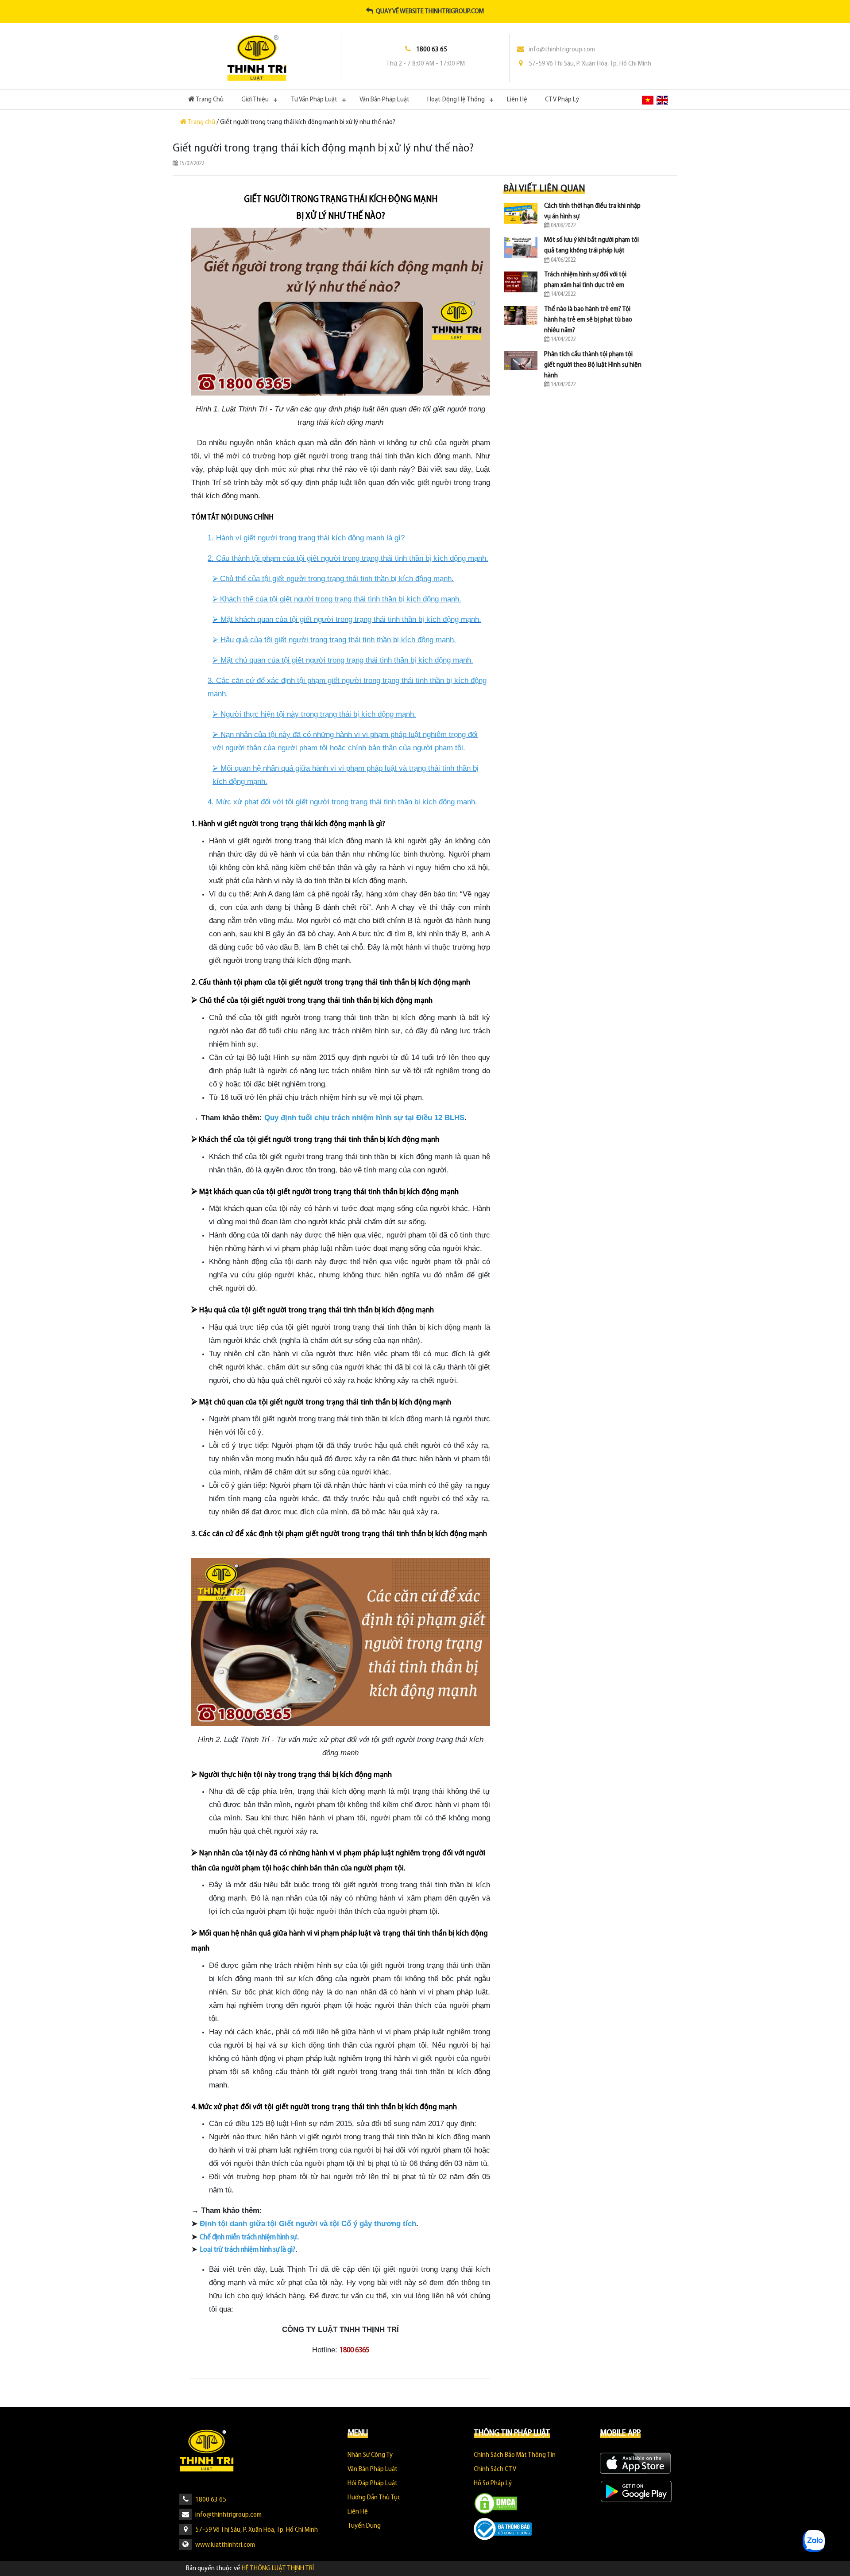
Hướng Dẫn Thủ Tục (374, 2498)
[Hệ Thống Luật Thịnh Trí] (257, 58)
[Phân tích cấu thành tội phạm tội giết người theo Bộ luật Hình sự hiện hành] (521, 361)
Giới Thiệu (255, 100)
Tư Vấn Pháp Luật (314, 100)
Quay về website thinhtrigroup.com (429, 12)
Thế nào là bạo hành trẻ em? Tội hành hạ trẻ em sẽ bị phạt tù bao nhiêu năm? (588, 320)
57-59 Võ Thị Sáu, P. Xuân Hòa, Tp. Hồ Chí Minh (590, 64)
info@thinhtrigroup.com (562, 50)
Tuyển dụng (364, 2526)
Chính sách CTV (495, 2469)
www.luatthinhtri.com (224, 2545)
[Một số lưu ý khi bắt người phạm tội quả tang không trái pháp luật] (521, 248)
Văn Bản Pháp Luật (384, 100)
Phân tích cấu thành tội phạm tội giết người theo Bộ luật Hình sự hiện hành (593, 365)
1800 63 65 (210, 2500)
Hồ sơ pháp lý (493, 2483)
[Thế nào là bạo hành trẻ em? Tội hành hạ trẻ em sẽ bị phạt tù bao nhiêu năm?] (521, 315)
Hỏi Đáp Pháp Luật (373, 2483)
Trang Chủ (214, 99)
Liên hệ (517, 100)
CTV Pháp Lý (562, 100)
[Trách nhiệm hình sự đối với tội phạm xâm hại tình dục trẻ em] (521, 282)
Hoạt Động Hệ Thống (456, 100)
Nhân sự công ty (370, 2455)
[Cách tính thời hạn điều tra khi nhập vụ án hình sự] (521, 213)
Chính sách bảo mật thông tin (515, 2455)
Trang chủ (202, 122)
